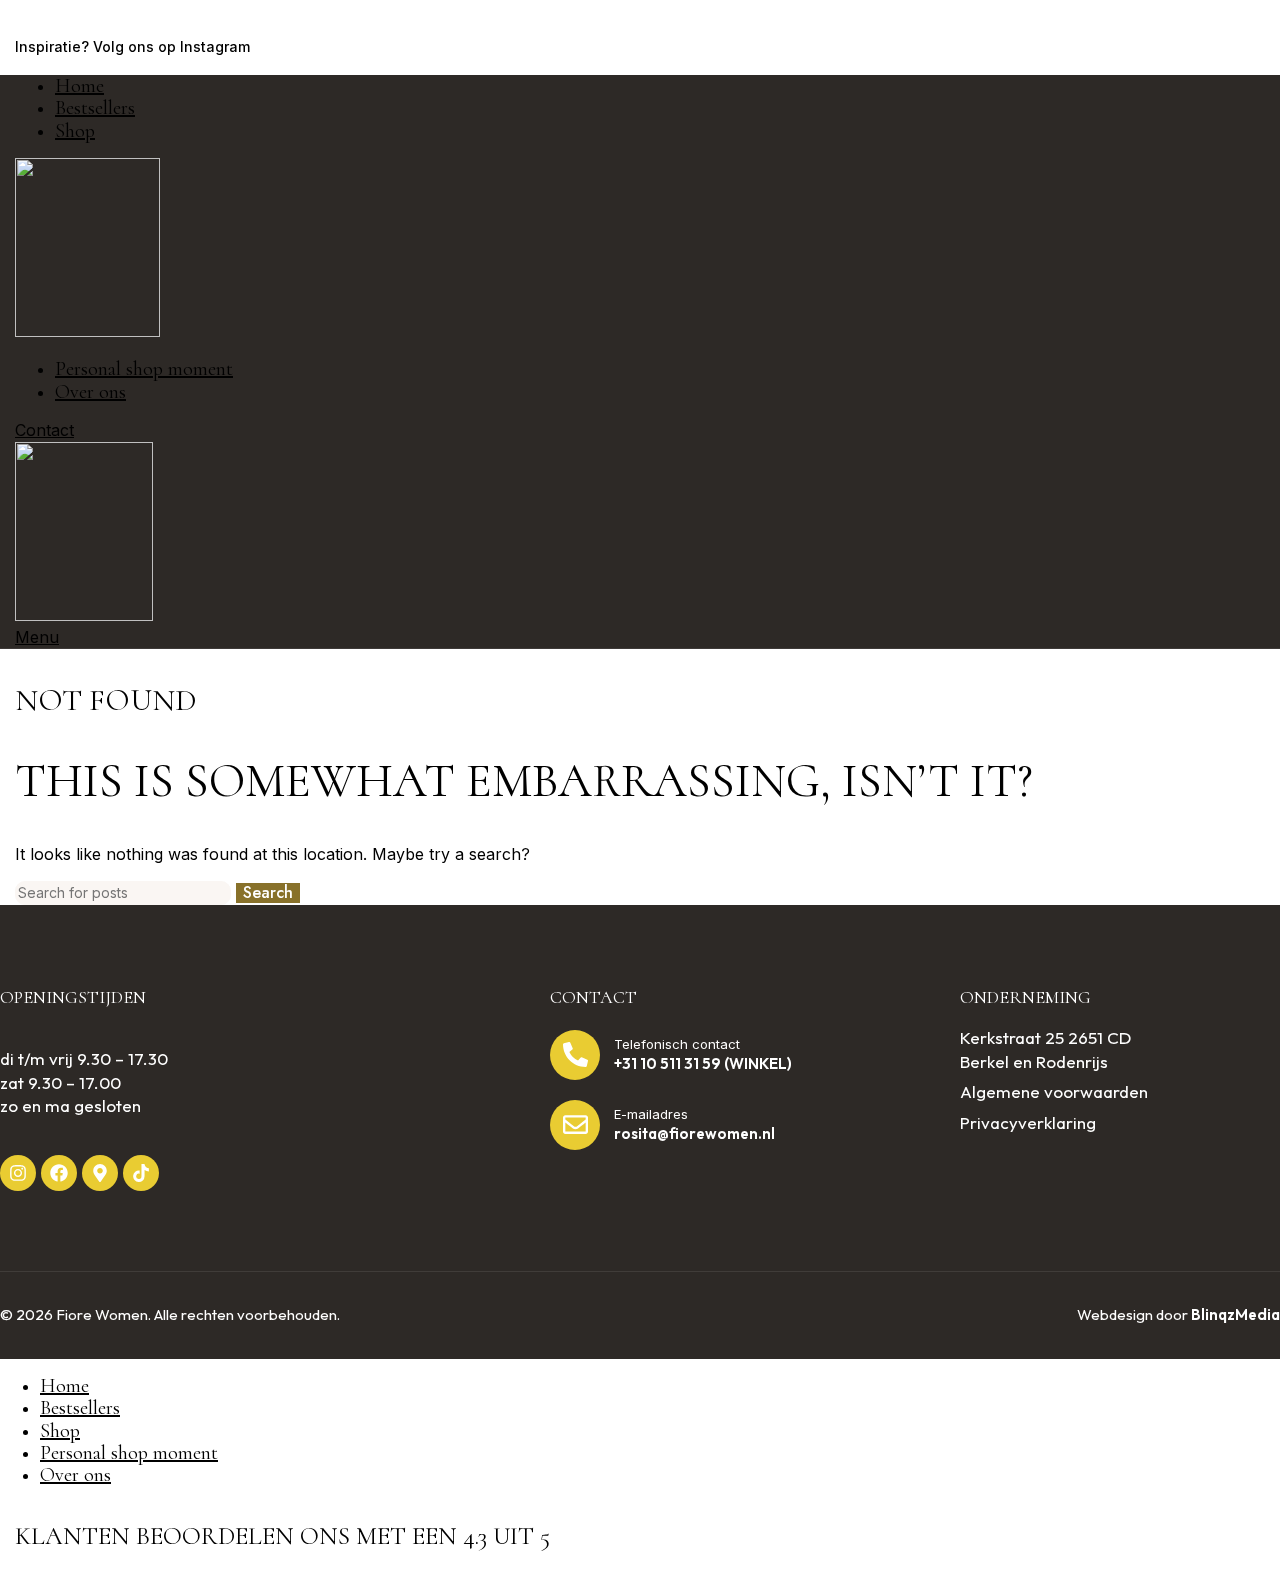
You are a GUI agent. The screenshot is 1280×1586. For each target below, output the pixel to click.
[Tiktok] (141, 1173)
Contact (44, 430)
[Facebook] (59, 1173)
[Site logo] (87, 331)
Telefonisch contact (677, 1044)
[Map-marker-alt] (100, 1173)
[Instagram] (18, 1173)
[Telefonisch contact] (575, 1055)
